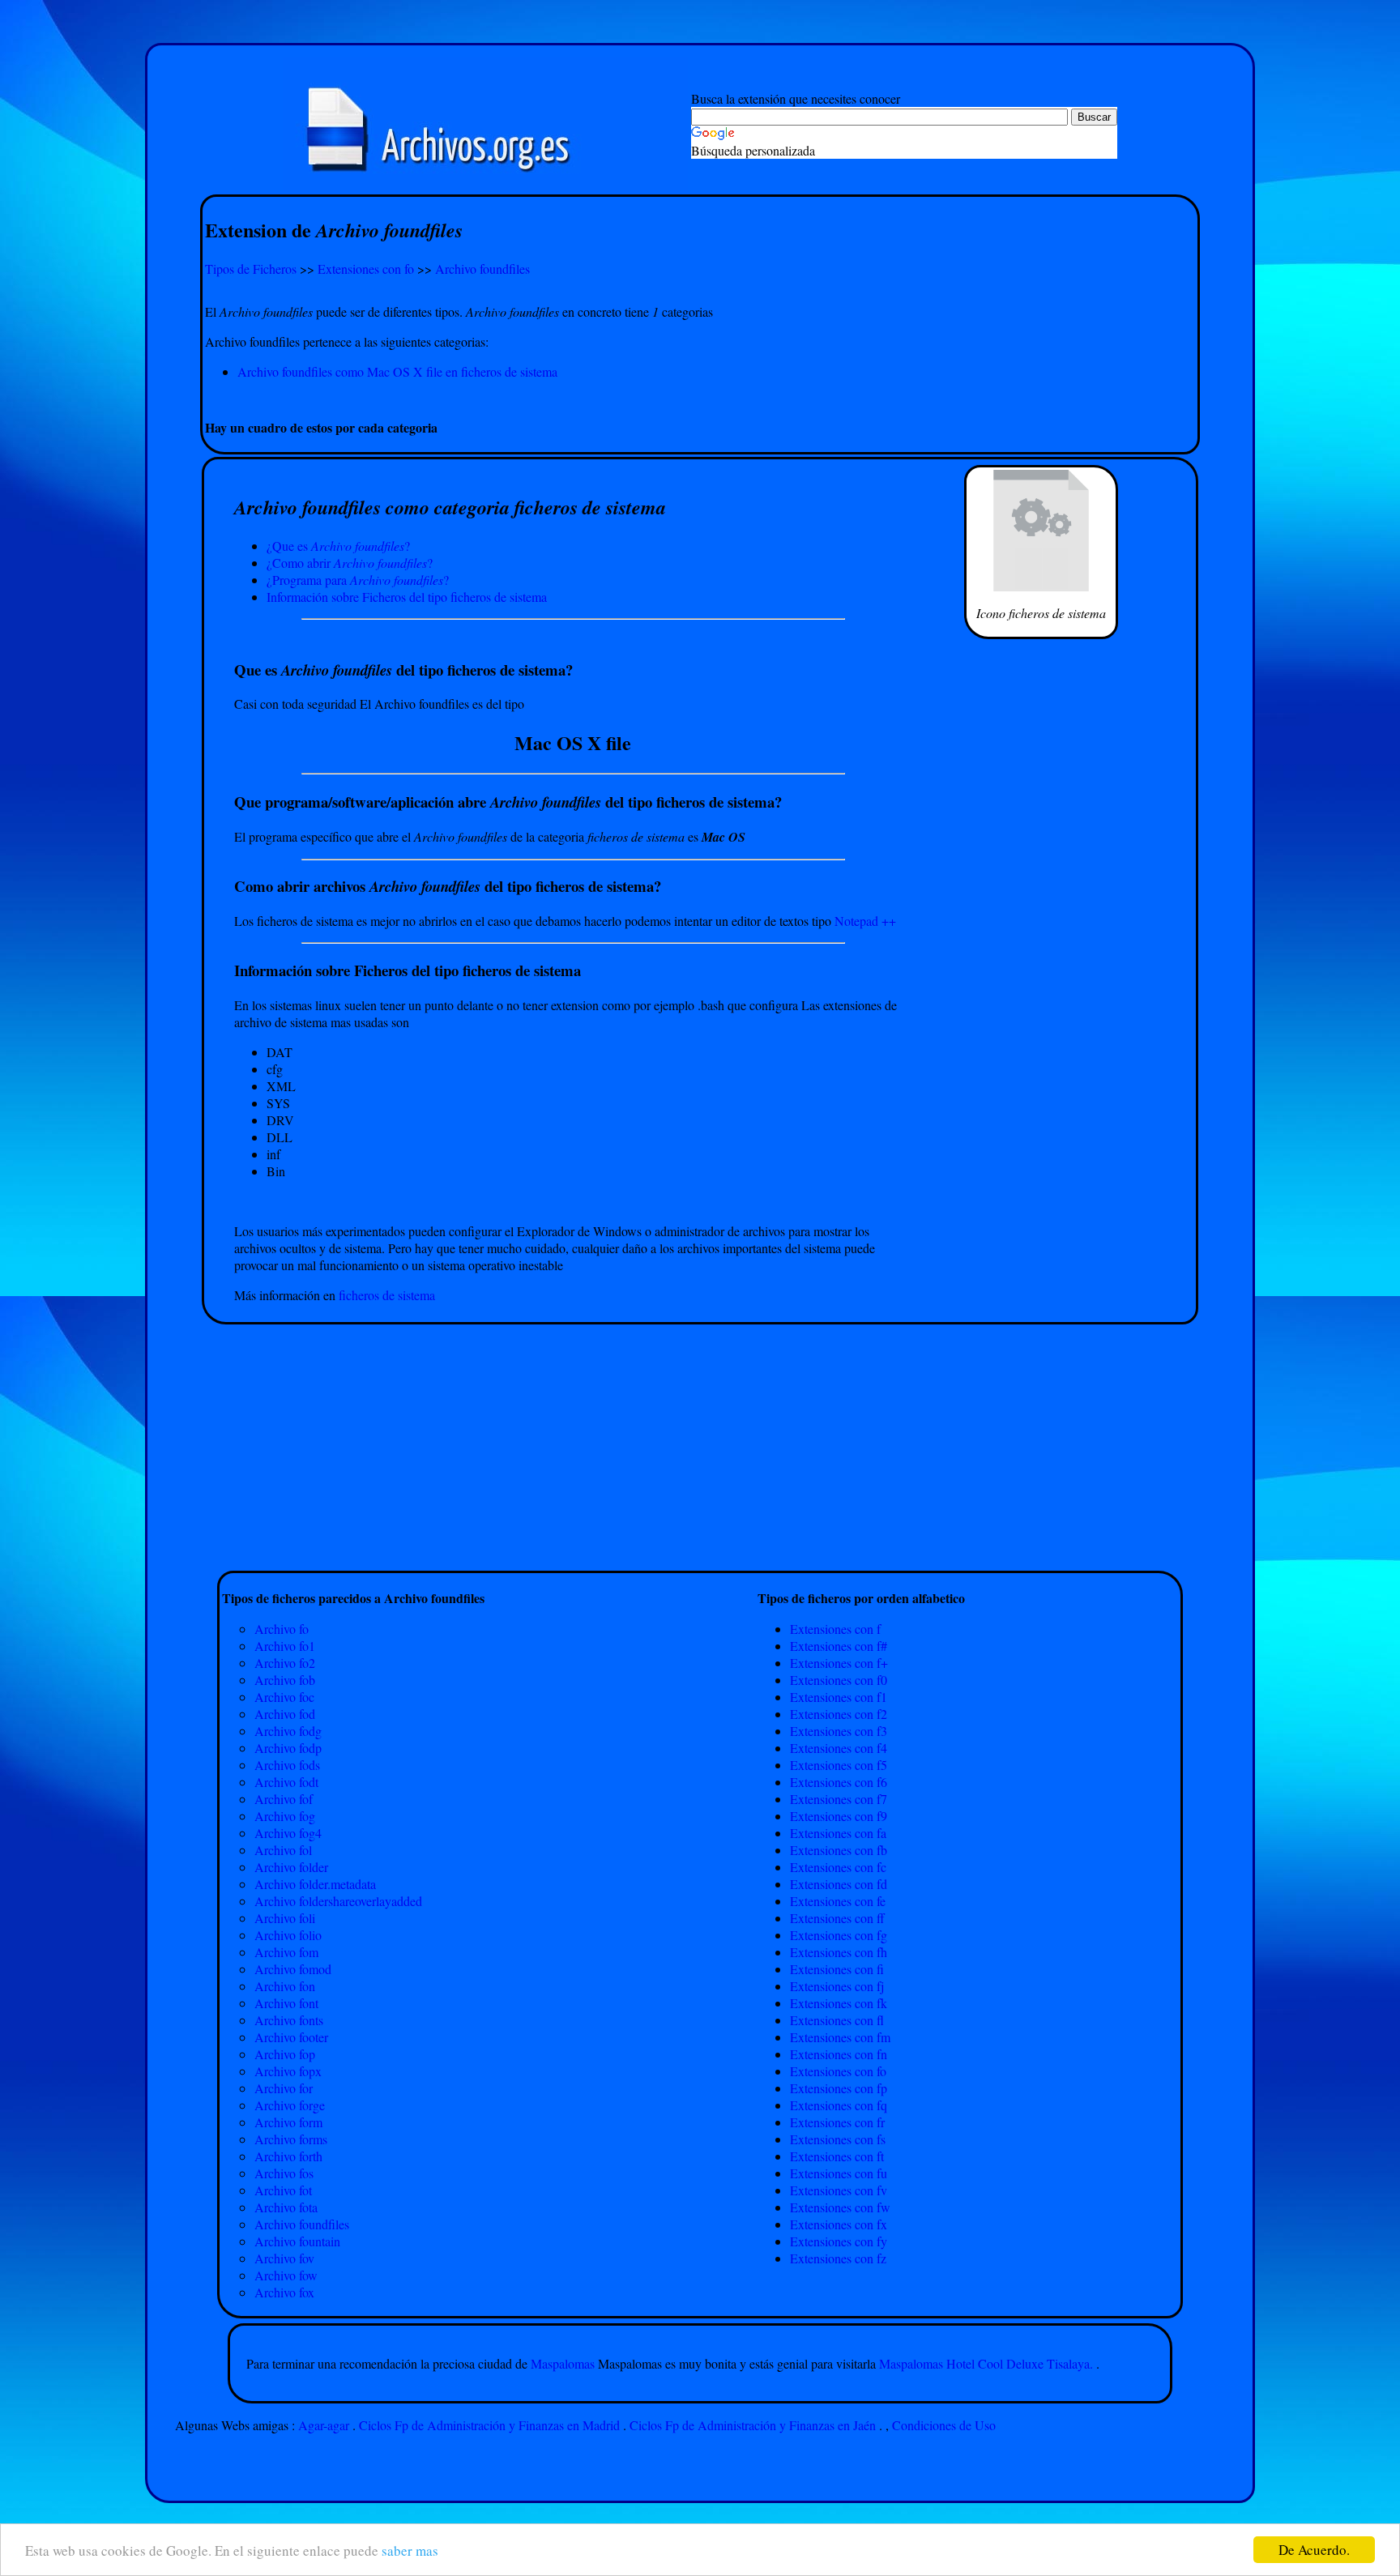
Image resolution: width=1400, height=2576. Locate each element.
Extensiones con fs (838, 2139)
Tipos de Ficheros (251, 269)
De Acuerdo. (1314, 2550)
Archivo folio (288, 1935)
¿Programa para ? (358, 580)
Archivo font (286, 2003)
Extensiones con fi (837, 1969)
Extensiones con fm (840, 2037)
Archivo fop (285, 2054)
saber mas (410, 2550)
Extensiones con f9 (839, 1816)
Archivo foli (285, 1918)
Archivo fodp (288, 1748)
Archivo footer (291, 2037)
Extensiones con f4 (839, 1748)
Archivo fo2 (285, 1663)
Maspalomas (564, 2363)
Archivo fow (286, 2275)
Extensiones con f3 (839, 1731)
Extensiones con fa (838, 1833)
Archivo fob (285, 1680)
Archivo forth (288, 2156)
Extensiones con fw (840, 2207)
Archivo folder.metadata (315, 1884)
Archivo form (288, 2122)
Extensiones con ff (837, 1918)
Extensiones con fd (839, 1884)
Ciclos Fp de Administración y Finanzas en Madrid (489, 2425)
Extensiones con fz (838, 2258)
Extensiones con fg (839, 1935)
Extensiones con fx (839, 2224)
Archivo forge (290, 2105)
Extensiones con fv (839, 2190)
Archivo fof (284, 1799)
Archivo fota (286, 2207)
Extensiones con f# (839, 1646)
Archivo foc (284, 1697)
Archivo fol (283, 1850)
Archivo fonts (289, 2020)
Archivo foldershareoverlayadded (338, 1901)
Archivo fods (287, 1765)
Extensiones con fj (837, 1986)
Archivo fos (284, 2173)
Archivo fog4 (288, 1833)
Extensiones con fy (839, 2241)
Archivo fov (284, 2258)
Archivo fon (285, 1986)
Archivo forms (291, 2139)
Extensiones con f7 (839, 1799)
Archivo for (284, 2088)
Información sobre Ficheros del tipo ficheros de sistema (407, 597)
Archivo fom (286, 1952)
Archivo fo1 (285, 1646)
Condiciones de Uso (944, 2425)
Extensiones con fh (839, 1952)
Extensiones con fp (839, 2088)
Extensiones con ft (837, 2156)
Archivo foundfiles (482, 269)
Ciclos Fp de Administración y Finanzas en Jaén (753, 2425)
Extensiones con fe (838, 1901)
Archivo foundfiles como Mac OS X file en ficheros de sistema (397, 371)
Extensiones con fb (839, 1850)
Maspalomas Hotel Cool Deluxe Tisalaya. (986, 2363)
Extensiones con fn (839, 2054)
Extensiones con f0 (839, 1680)
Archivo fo (282, 1629)
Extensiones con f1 (839, 1697)
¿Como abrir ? (350, 563)
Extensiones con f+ (839, 1663)
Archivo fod (285, 1714)
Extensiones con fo (366, 269)
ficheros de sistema (387, 1295)
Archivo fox (284, 2292)
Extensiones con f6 (839, 1782)
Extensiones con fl (837, 2020)
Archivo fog (285, 1816)
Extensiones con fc (838, 1867)
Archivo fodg (288, 1731)
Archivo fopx (288, 2071)
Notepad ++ (865, 921)
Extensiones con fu (839, 2173)
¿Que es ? (338, 546)
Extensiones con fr (837, 2122)
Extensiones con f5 (839, 1765)
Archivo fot (283, 2190)
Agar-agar (324, 2425)
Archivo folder (291, 1867)
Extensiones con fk (839, 2003)
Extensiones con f (835, 1629)
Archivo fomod (293, 1969)
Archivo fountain (297, 2241)
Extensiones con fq (839, 2105)
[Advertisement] (700, 399)
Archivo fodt (286, 1782)
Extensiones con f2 (839, 1714)
